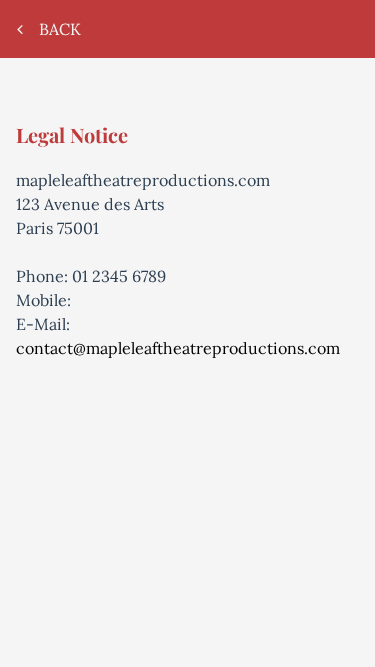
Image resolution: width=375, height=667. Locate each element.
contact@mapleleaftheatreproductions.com (178, 348)
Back (62, 29)
